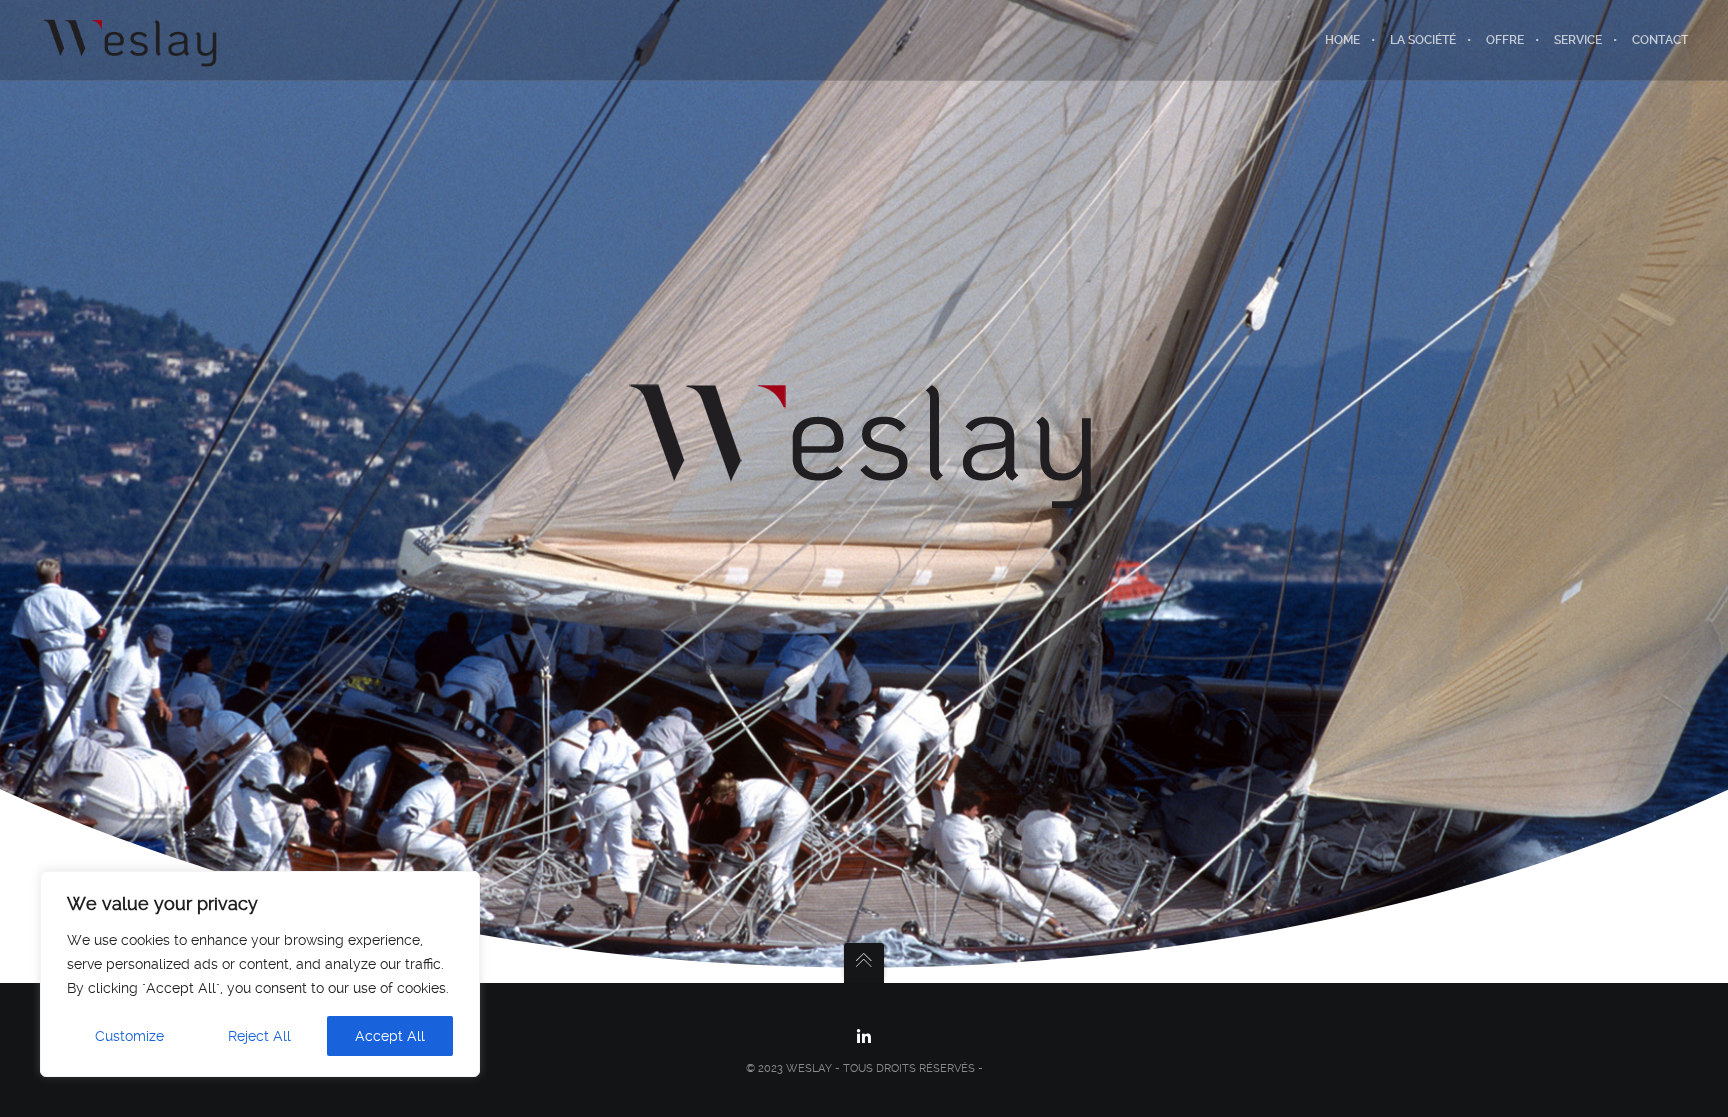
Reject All (259, 1036)
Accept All (390, 1036)
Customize (129, 1036)
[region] (260, 974)
